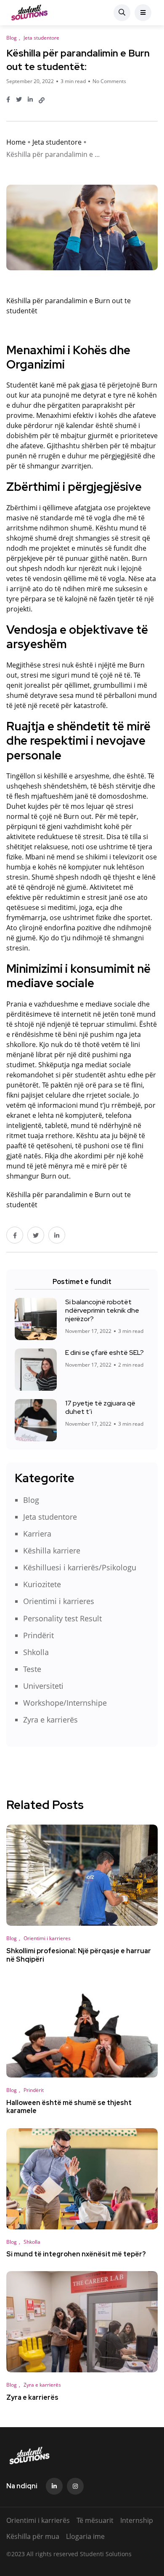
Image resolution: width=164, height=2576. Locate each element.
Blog (31, 1500)
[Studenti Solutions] (29, 13)
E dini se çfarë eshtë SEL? (104, 1353)
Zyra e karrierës (50, 1720)
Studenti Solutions (106, 2554)
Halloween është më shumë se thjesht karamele (69, 2107)
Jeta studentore (57, 142)
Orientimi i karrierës (38, 2520)
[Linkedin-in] (54, 2486)
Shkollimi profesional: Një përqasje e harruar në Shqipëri (79, 1955)
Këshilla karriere (52, 1550)
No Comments (109, 81)
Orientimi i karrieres (59, 1601)
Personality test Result (62, 1618)
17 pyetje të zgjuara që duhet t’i (100, 1407)
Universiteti (43, 1686)
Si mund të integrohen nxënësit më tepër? (76, 2254)
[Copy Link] (42, 100)
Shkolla (36, 1652)
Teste (32, 1669)
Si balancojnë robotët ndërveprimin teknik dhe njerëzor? (102, 1310)
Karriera (37, 1534)
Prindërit (38, 1635)
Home (16, 142)
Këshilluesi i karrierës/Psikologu (80, 1567)
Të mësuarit (95, 2520)
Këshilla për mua (33, 2536)
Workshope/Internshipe (65, 1703)
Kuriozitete (42, 1584)
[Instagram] (75, 2486)
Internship (137, 2520)
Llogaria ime (85, 2536)
